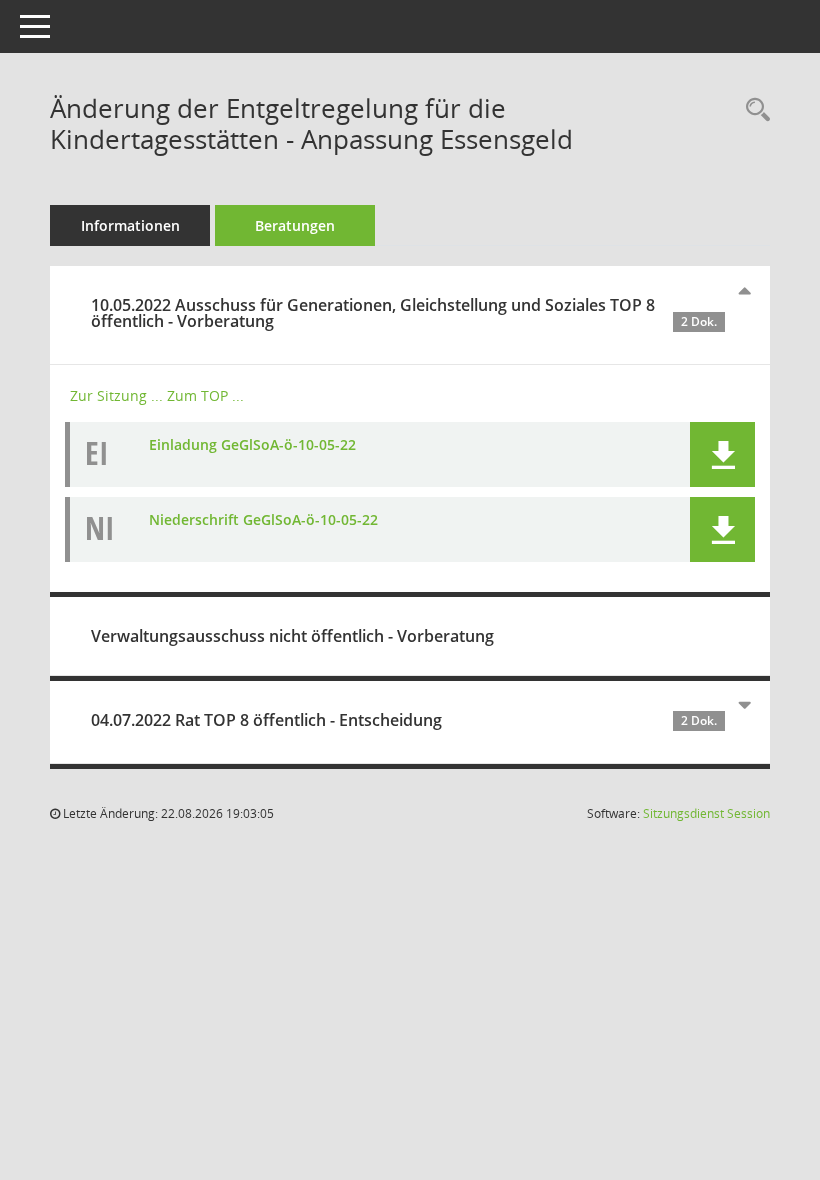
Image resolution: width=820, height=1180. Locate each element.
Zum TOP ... (205, 395)
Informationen (130, 225)
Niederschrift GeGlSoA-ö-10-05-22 (263, 519)
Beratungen (295, 225)
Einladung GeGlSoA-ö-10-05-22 (252, 444)
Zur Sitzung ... (116, 395)
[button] (722, 454)
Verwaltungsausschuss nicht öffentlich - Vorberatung (292, 636)
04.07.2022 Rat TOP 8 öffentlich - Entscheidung (404, 720)
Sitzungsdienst (706, 813)
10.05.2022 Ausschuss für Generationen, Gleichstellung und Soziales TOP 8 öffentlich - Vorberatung (404, 313)
